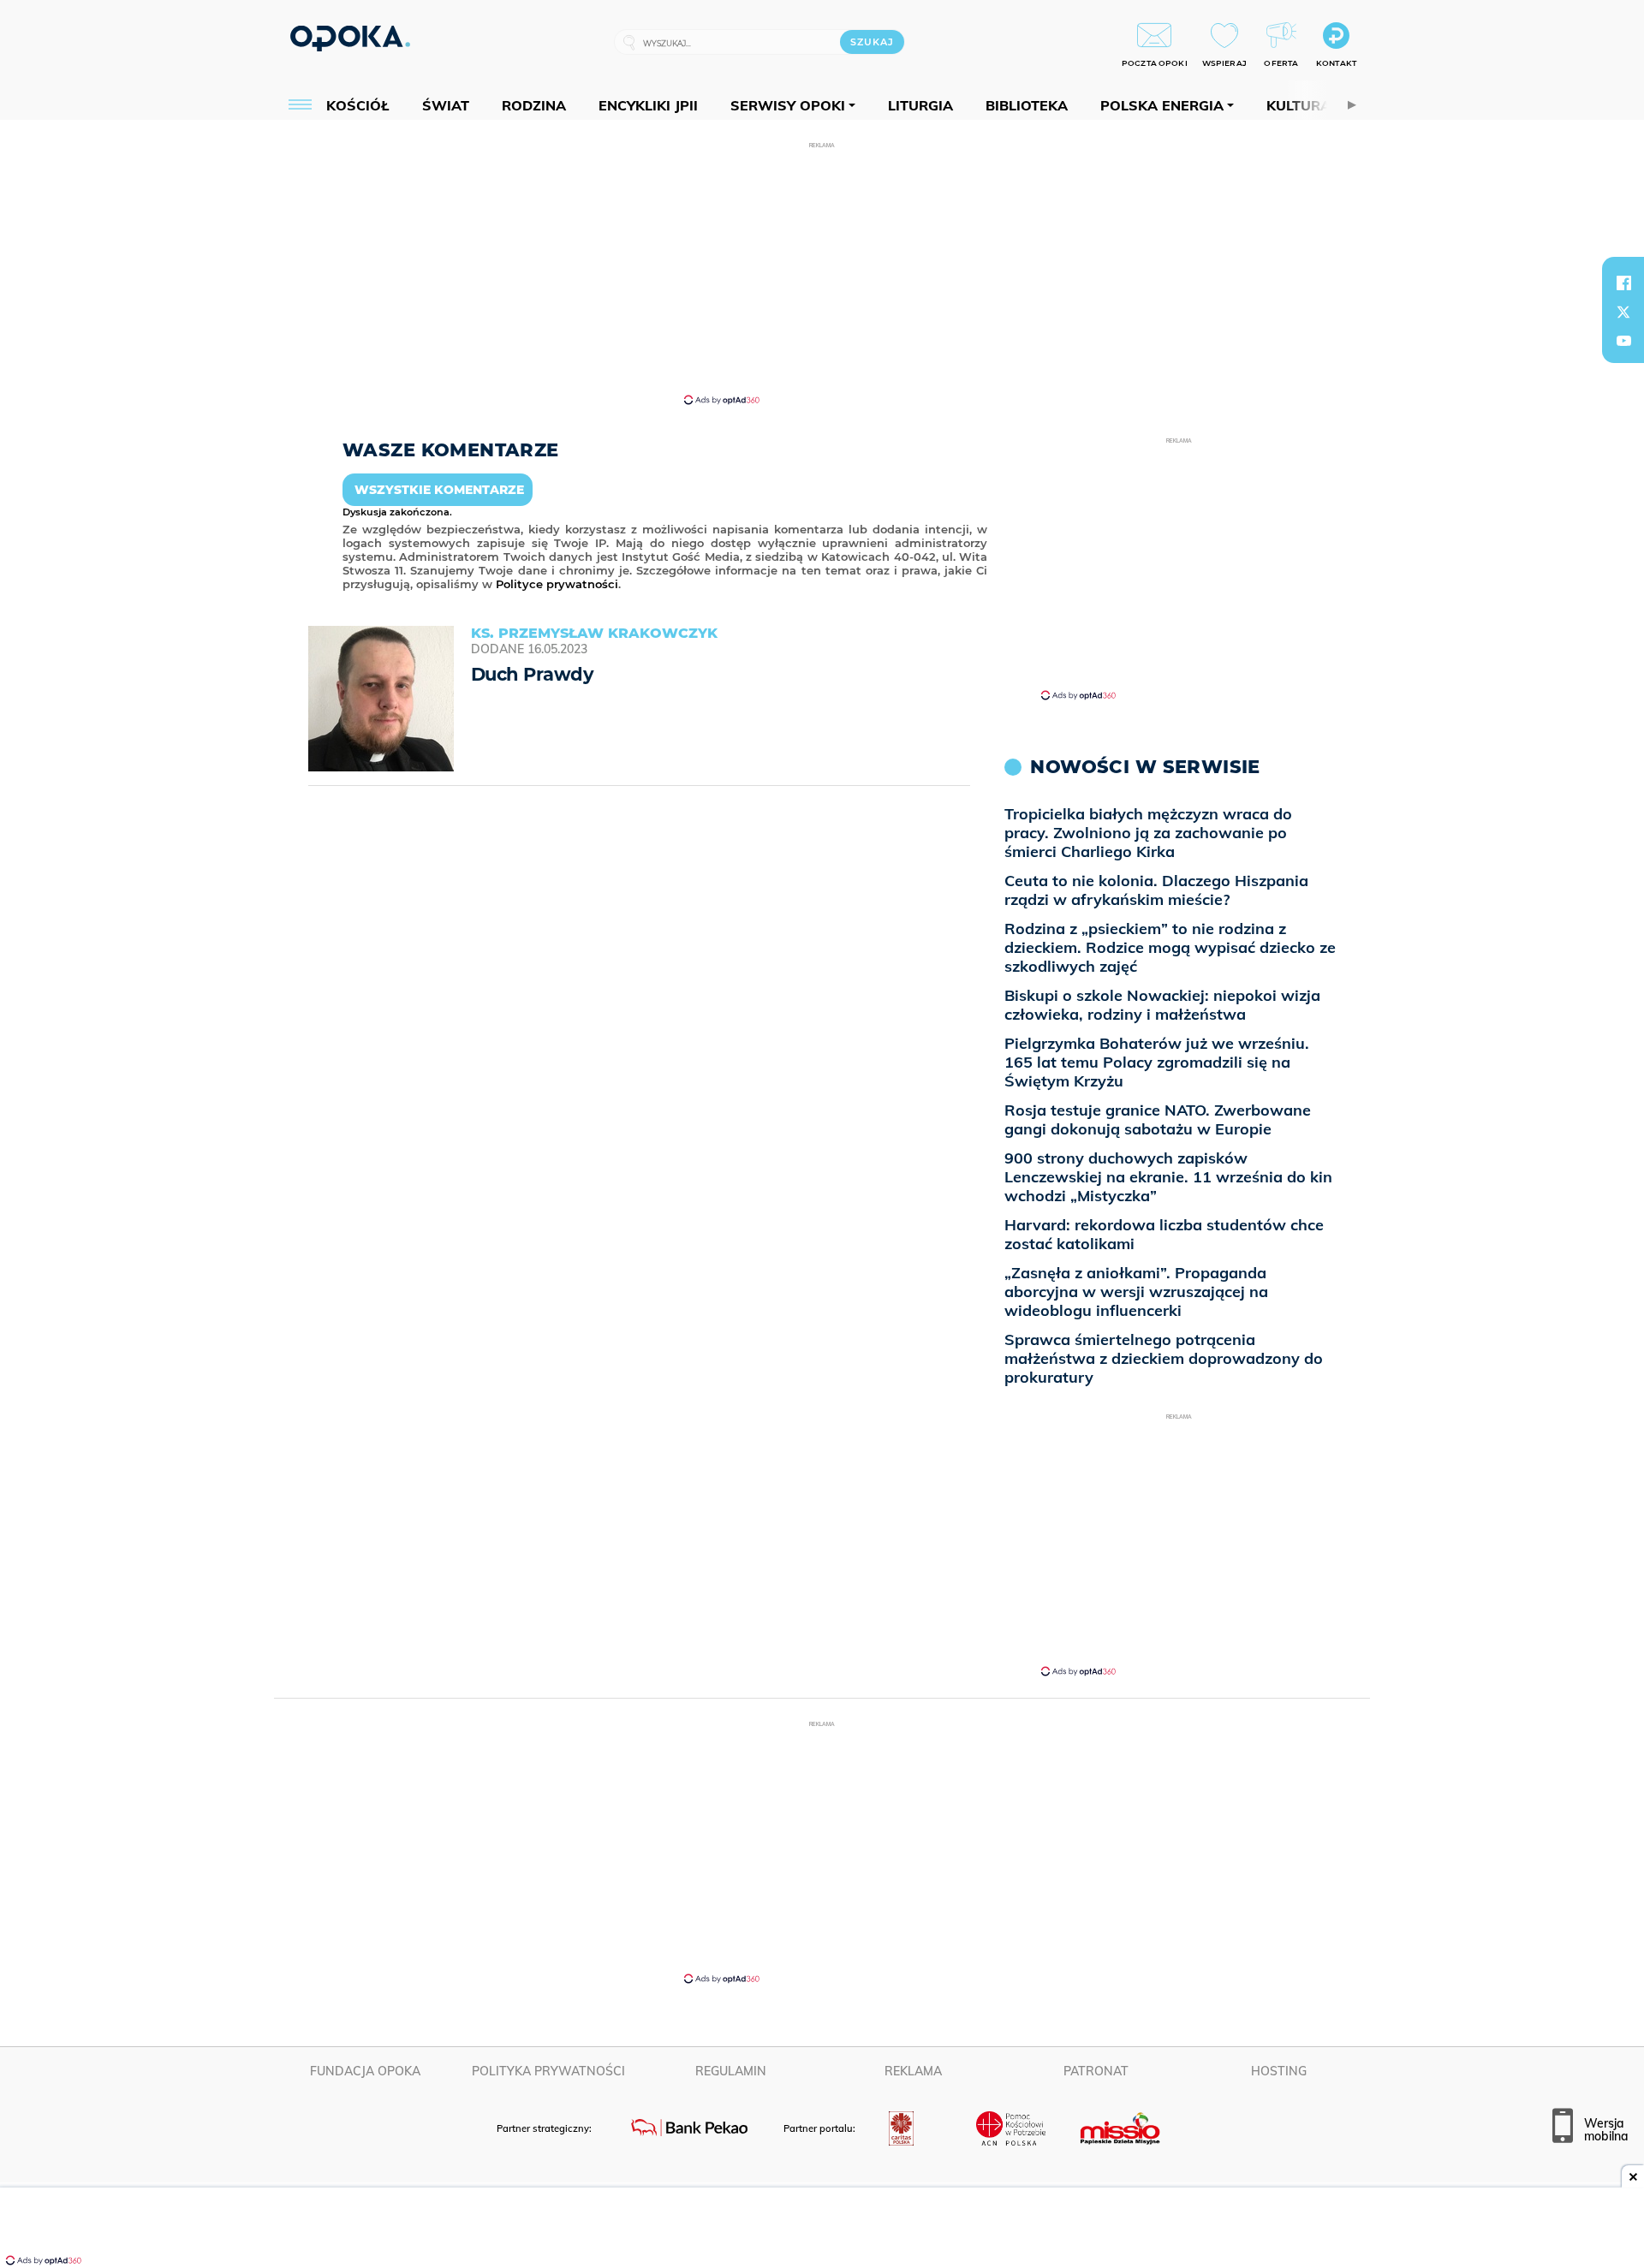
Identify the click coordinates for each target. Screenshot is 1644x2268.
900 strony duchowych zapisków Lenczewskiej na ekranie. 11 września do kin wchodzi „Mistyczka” (1168, 1177)
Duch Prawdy (532, 674)
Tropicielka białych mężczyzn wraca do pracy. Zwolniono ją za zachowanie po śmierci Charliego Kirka (1148, 833)
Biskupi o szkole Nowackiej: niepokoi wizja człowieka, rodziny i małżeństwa (1162, 1005)
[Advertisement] (822, 272)
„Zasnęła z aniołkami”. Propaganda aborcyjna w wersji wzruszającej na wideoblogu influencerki (1136, 1292)
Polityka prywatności (548, 2071)
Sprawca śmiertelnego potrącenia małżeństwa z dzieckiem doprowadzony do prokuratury (1164, 1358)
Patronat (1096, 2071)
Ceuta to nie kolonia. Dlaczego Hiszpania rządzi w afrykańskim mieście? (1156, 890)
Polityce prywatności (557, 584)
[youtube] (1623, 341)
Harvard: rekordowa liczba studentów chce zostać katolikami (1164, 1234)
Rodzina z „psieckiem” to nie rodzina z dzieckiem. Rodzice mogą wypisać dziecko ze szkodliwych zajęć (1170, 947)
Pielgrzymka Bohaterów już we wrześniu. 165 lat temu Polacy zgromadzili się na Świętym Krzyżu (1157, 1062)
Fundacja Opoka (365, 2071)
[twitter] (1623, 312)
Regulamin (731, 2071)
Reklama (913, 2071)
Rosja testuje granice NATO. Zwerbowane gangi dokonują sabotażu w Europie (1158, 1119)
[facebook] (1623, 283)
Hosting (1279, 2071)
